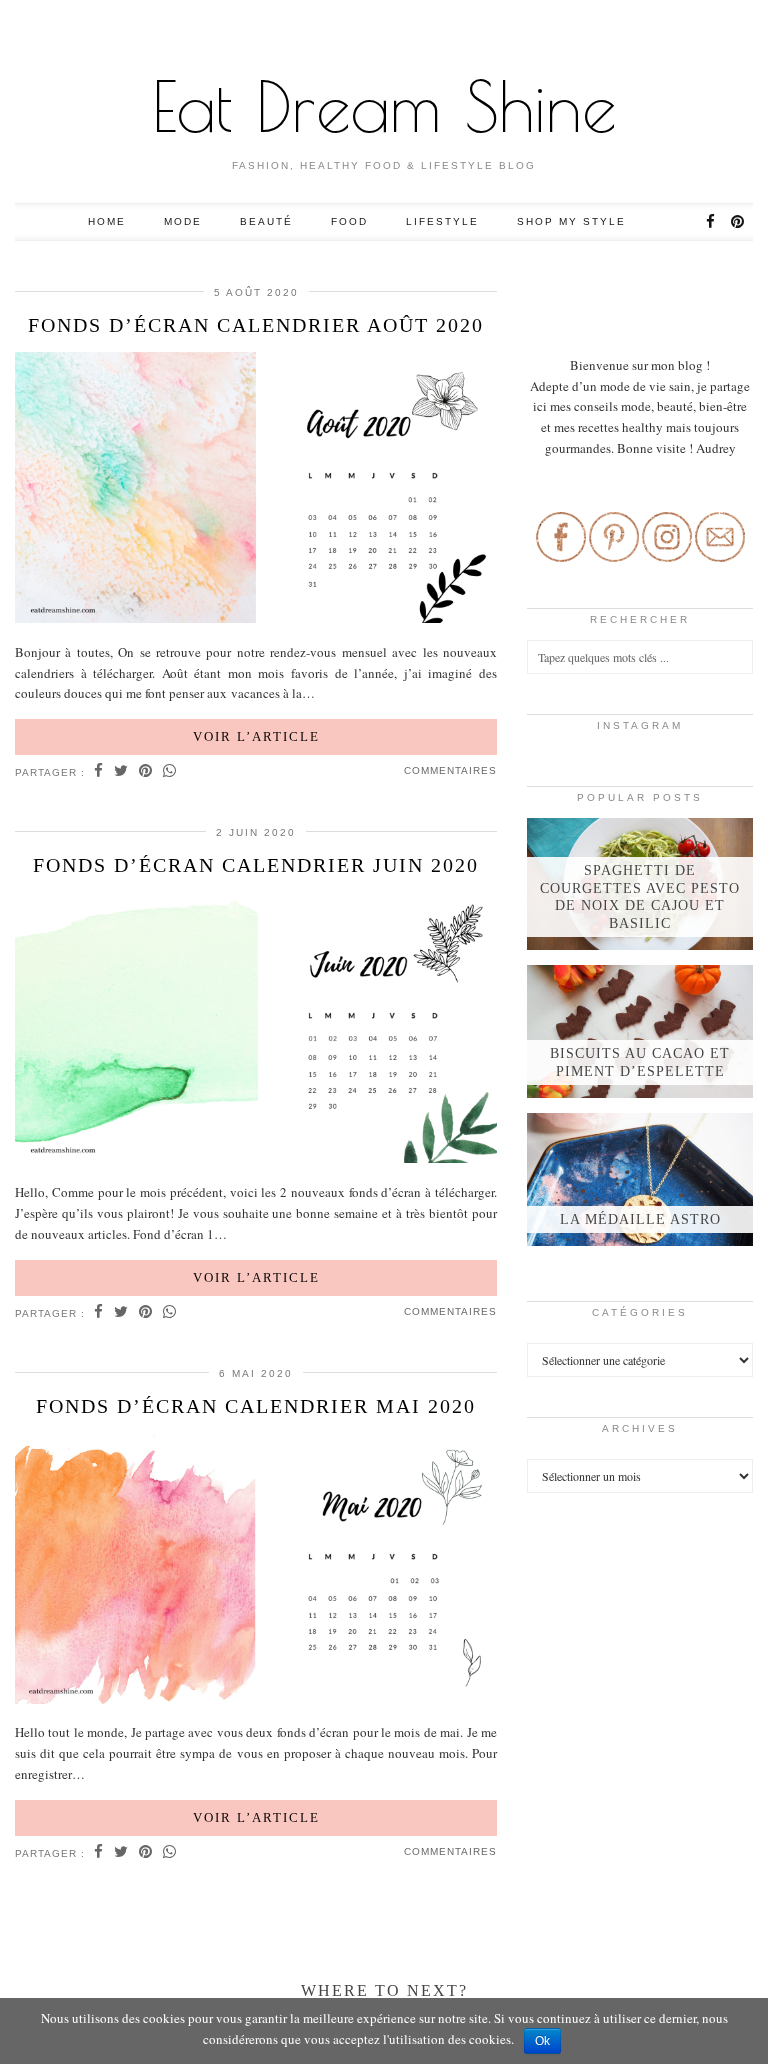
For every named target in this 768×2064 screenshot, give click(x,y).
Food (349, 221)
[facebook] (711, 222)
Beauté (266, 221)
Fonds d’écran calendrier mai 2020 (256, 1406)
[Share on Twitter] (121, 772)
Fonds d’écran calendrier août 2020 (256, 325)
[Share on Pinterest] (146, 772)
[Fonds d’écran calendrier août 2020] (256, 490)
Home (107, 221)
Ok (542, 2041)
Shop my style (571, 221)
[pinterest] (738, 222)
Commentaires (450, 770)
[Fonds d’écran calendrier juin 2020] (256, 1030)
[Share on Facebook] (99, 772)
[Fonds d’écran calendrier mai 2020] (256, 1571)
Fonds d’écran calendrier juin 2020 (256, 865)
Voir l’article (256, 736)
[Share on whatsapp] (170, 772)
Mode (183, 221)
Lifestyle (442, 221)
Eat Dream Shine (384, 106)
